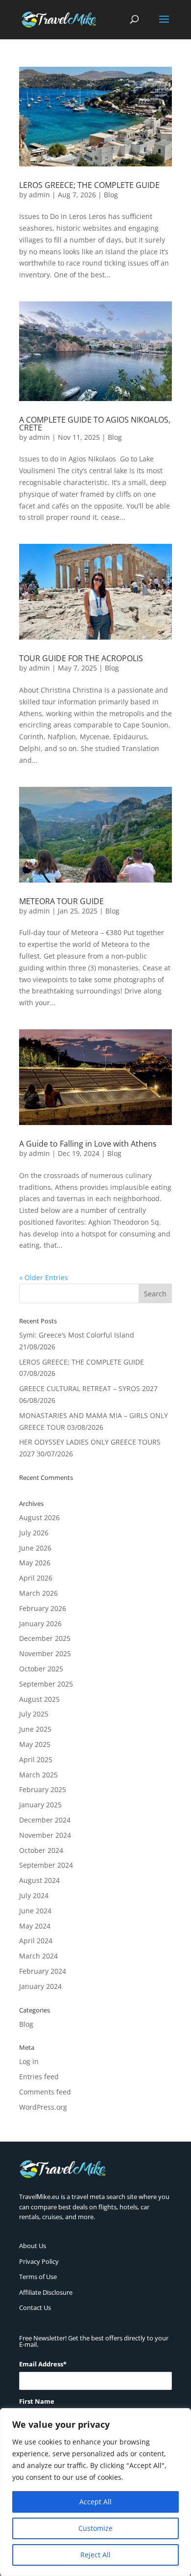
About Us (33, 2246)
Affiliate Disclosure (46, 2292)
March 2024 (38, 1956)
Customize (95, 2528)
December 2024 (45, 1820)
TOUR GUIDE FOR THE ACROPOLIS (81, 658)
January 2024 (40, 1986)
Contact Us (35, 2308)
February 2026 (43, 1608)
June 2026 (35, 1548)
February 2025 (43, 1789)
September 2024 (46, 1865)
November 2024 (45, 1835)
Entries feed (39, 2077)
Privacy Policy (39, 2261)
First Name (37, 2401)
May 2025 (35, 1744)
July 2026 (34, 1533)
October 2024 (41, 1850)
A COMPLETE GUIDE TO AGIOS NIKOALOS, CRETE (95, 424)
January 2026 (40, 1623)
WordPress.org (43, 2107)
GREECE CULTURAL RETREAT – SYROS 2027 (88, 1388)
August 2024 (39, 1880)
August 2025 (39, 1699)
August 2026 (39, 1517)
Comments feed (45, 2092)
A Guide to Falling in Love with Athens (88, 1144)
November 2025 (45, 1653)
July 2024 (34, 1895)
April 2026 (36, 1578)
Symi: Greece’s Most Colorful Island (77, 1335)
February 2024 (43, 1971)
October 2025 (41, 1669)
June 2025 (35, 1729)
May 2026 (35, 1563)
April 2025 (36, 1759)
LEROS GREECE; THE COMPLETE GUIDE (89, 185)
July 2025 (34, 1714)
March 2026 (38, 1593)
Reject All (95, 2555)
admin (39, 195)
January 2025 (40, 1805)
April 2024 (36, 1941)
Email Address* (43, 2364)
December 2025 (45, 1638)
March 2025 (38, 1775)
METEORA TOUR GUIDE (61, 901)
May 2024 (35, 1926)
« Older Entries (44, 1277)
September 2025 (46, 1684)
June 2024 (35, 1911)
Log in (29, 2061)
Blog (111, 195)
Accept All (95, 2502)
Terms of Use (38, 2277)
